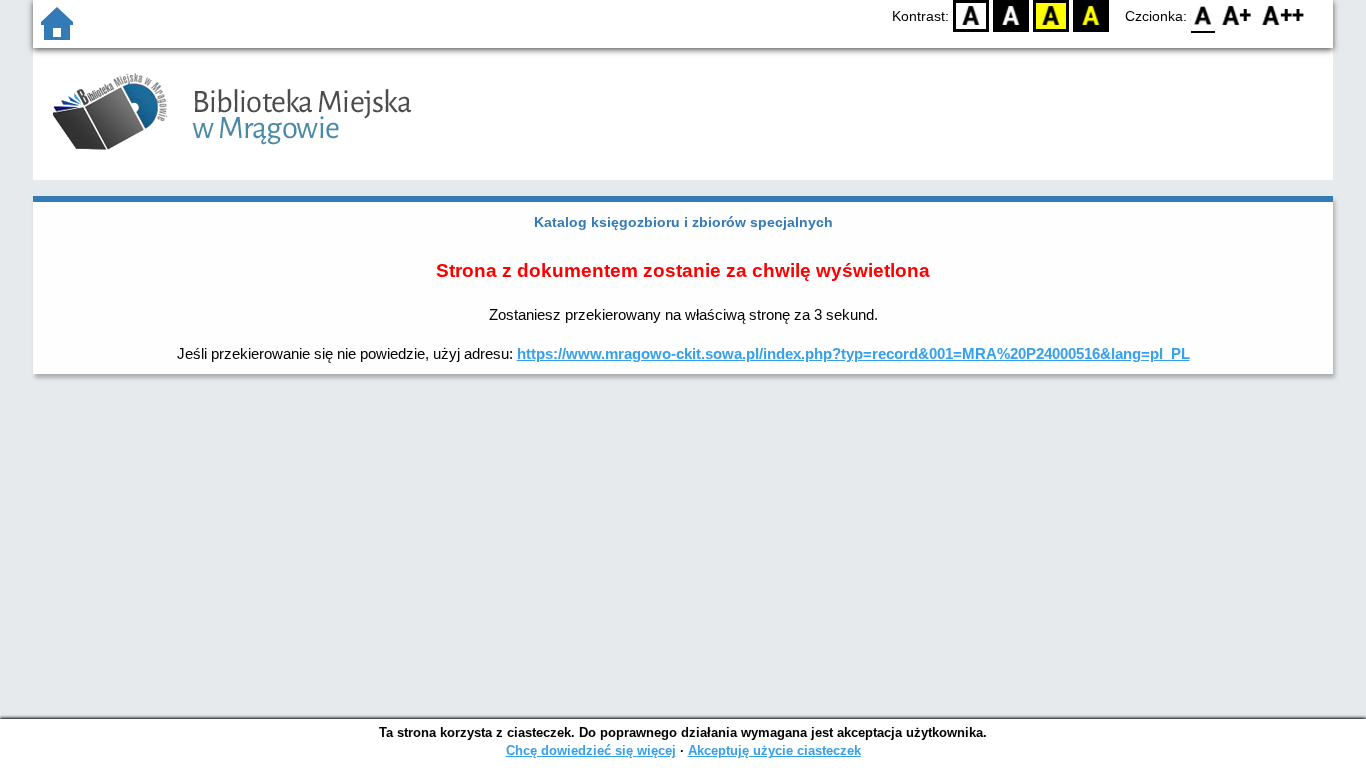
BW (1011, 15)
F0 (1203, 15)
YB (1051, 15)
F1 (1237, 15)
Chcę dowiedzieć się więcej (591, 750)
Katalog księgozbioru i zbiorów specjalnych (683, 222)
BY (1091, 15)
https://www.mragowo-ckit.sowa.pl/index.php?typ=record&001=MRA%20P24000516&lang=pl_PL (853, 353)
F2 (1283, 15)
